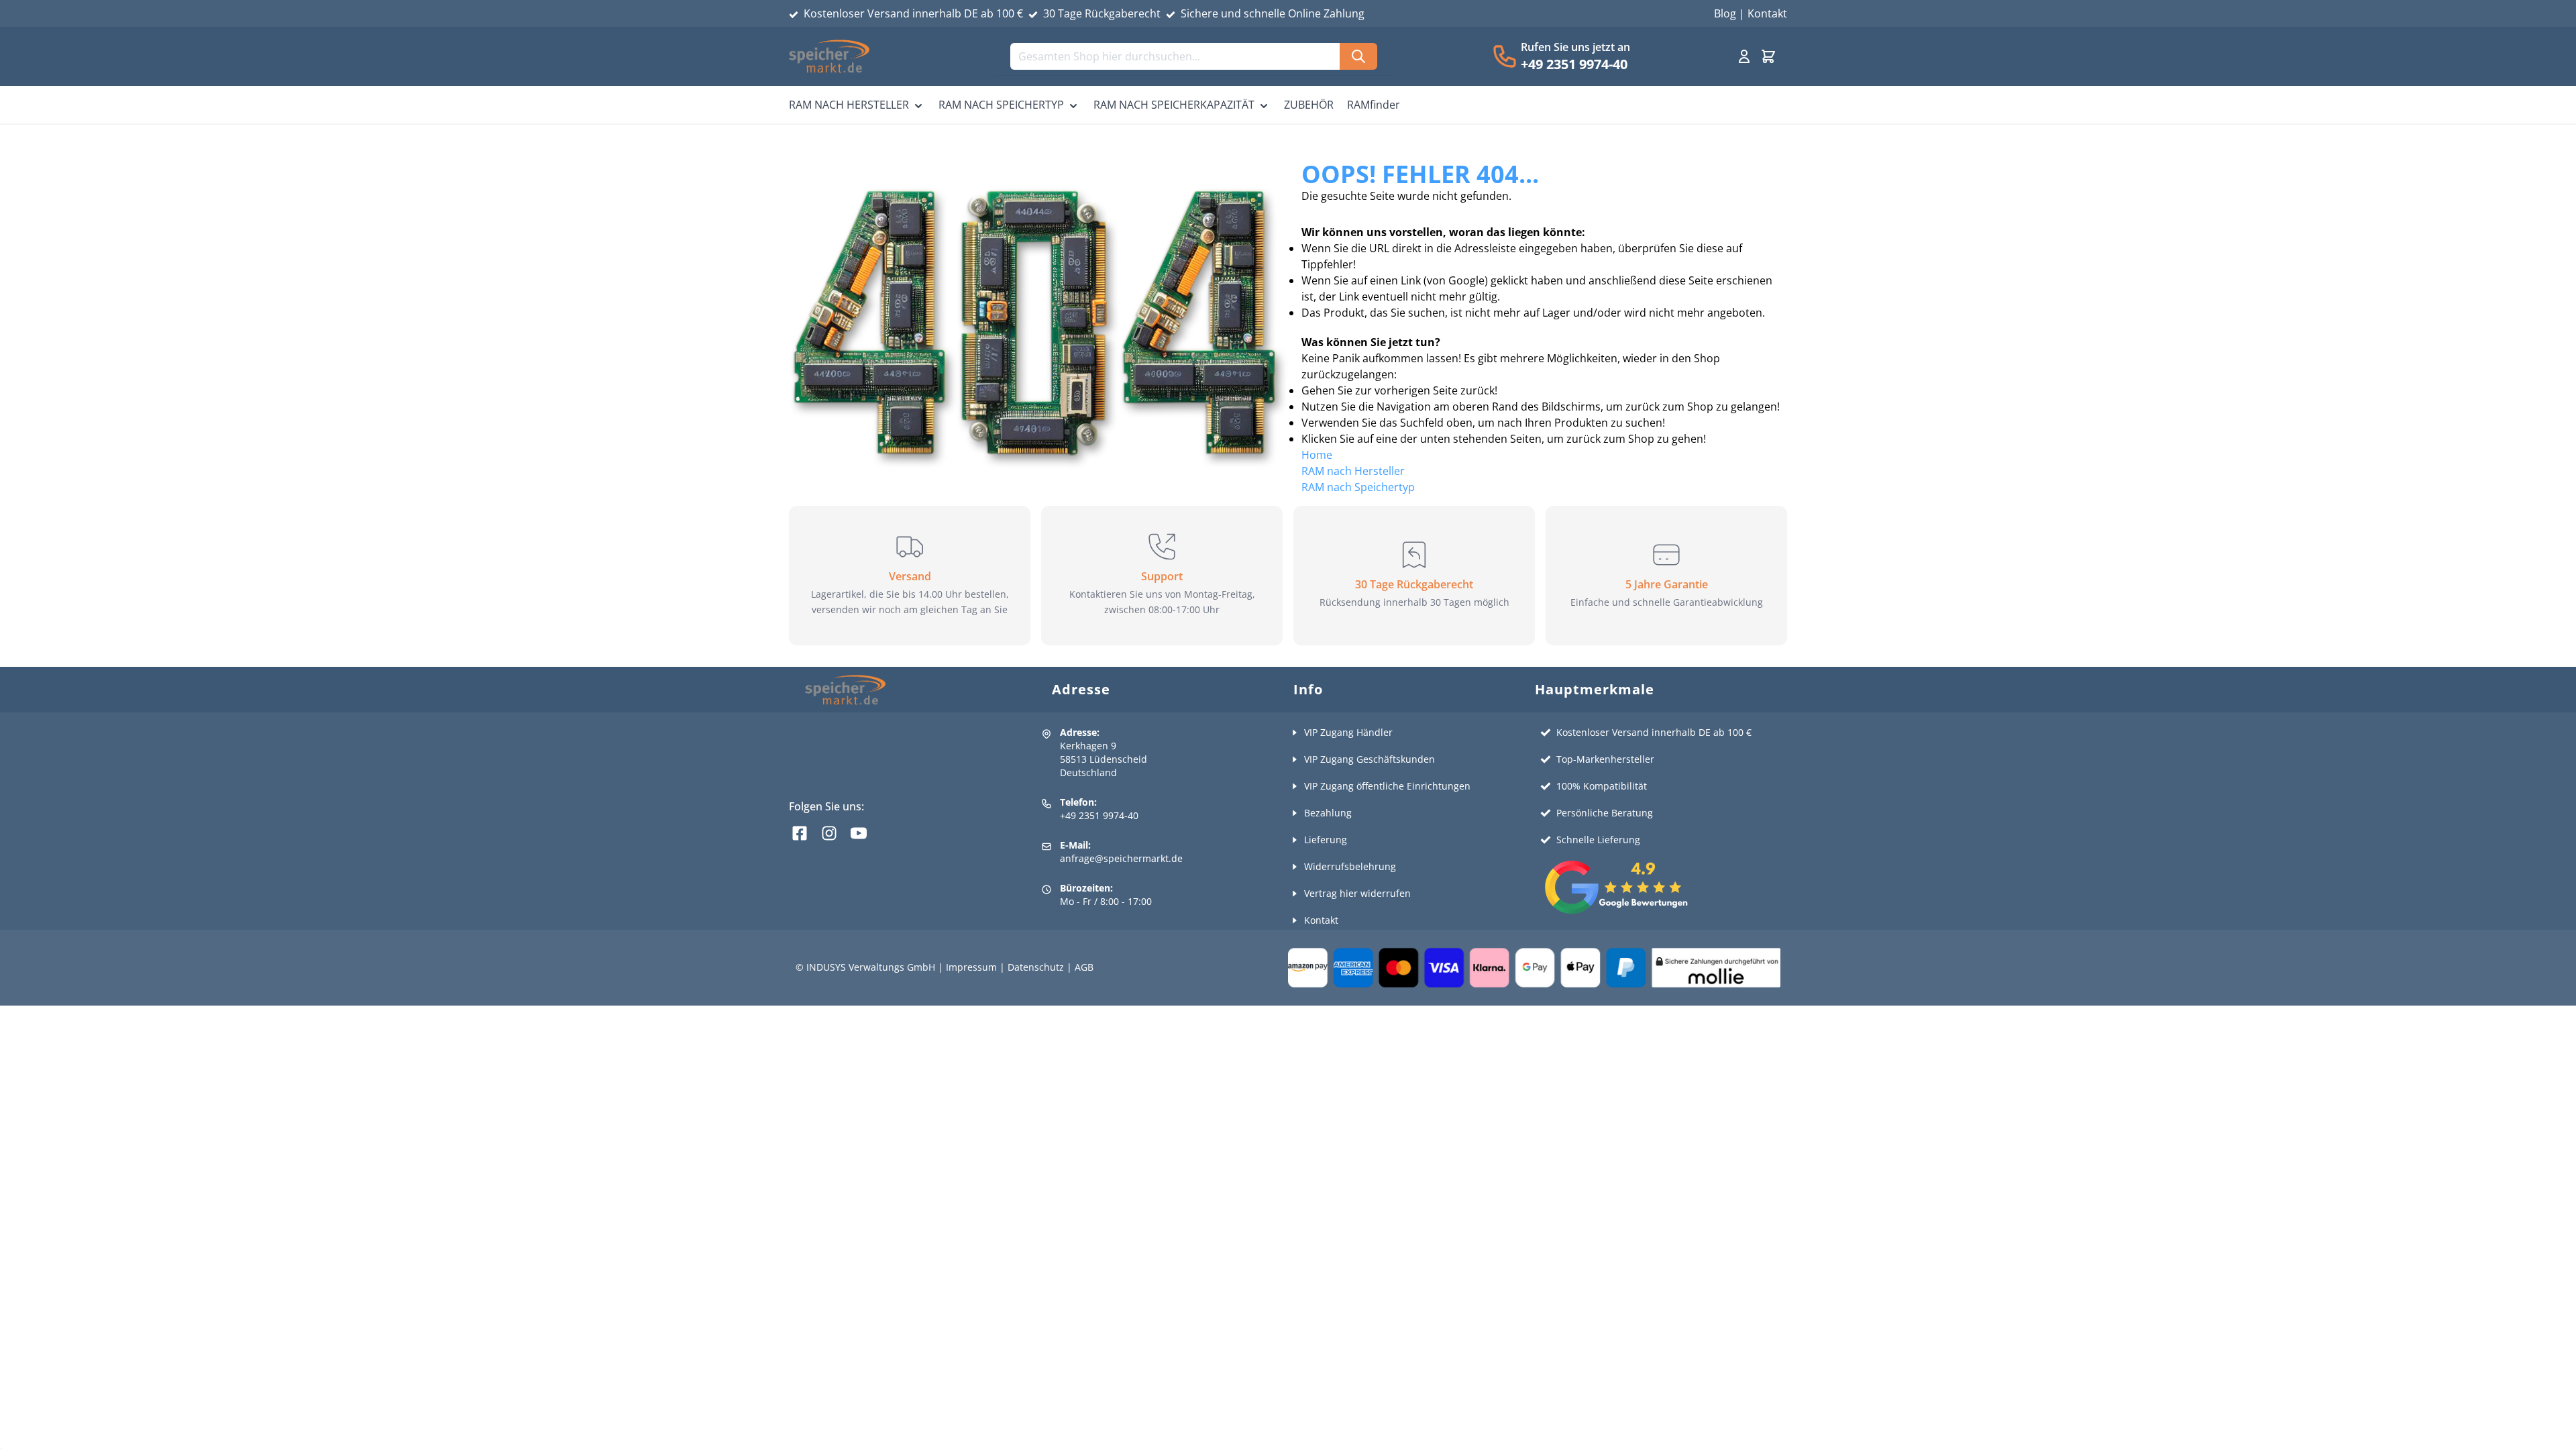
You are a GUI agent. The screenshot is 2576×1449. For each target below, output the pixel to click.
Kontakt (1767, 13)
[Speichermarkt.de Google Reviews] (1662, 887)
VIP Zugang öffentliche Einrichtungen (1387, 786)
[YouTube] (859, 833)
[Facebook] (800, 833)
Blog (1725, 13)
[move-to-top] (2551, 1434)
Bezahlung (1328, 813)
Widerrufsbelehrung (1350, 866)
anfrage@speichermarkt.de (1121, 858)
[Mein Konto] (1744, 56)
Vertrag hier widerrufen (1357, 893)
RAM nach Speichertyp (1358, 487)
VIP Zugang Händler (1348, 732)
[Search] (1358, 56)
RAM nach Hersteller (1353, 471)
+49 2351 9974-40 (1574, 64)
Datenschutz (1036, 967)
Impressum (971, 967)
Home (1317, 455)
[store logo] (829, 56)
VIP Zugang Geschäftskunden (1370, 759)
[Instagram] (829, 833)
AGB (1084, 967)
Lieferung (1326, 840)
